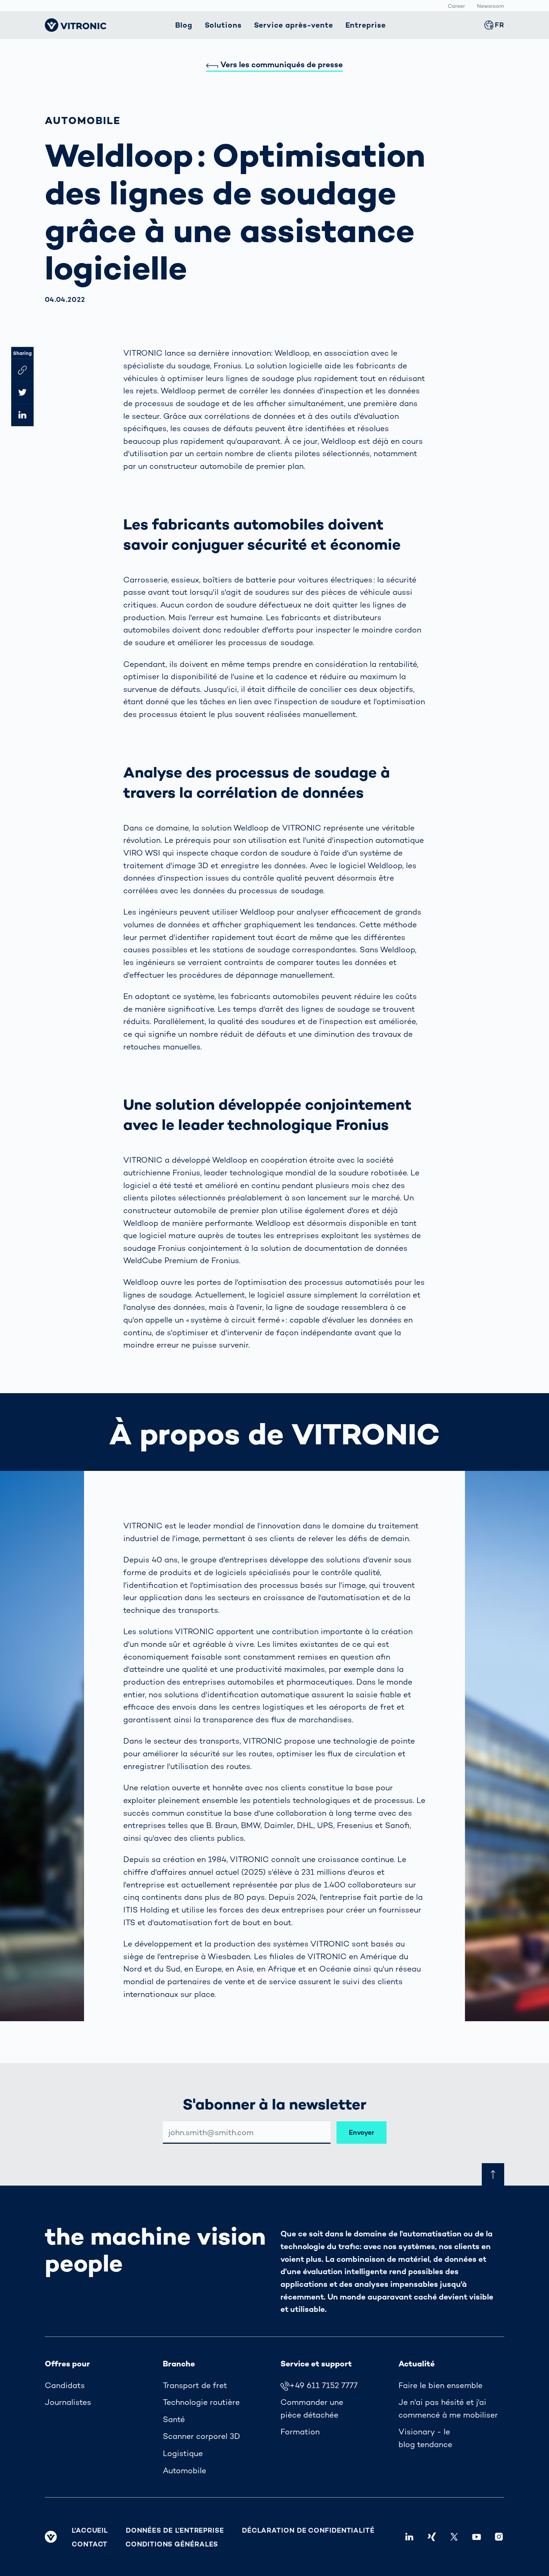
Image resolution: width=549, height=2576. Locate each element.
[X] (454, 2537)
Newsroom (491, 6)
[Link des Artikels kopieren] (22, 370)
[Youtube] (477, 2537)
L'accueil (90, 2530)
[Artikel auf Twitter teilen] (22, 392)
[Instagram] (499, 2537)
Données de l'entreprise (175, 2530)
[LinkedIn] (409, 2537)
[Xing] (432, 2537)
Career (456, 6)
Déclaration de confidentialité (308, 2530)
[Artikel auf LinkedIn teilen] (22, 415)
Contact (90, 2544)
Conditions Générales (172, 2544)
